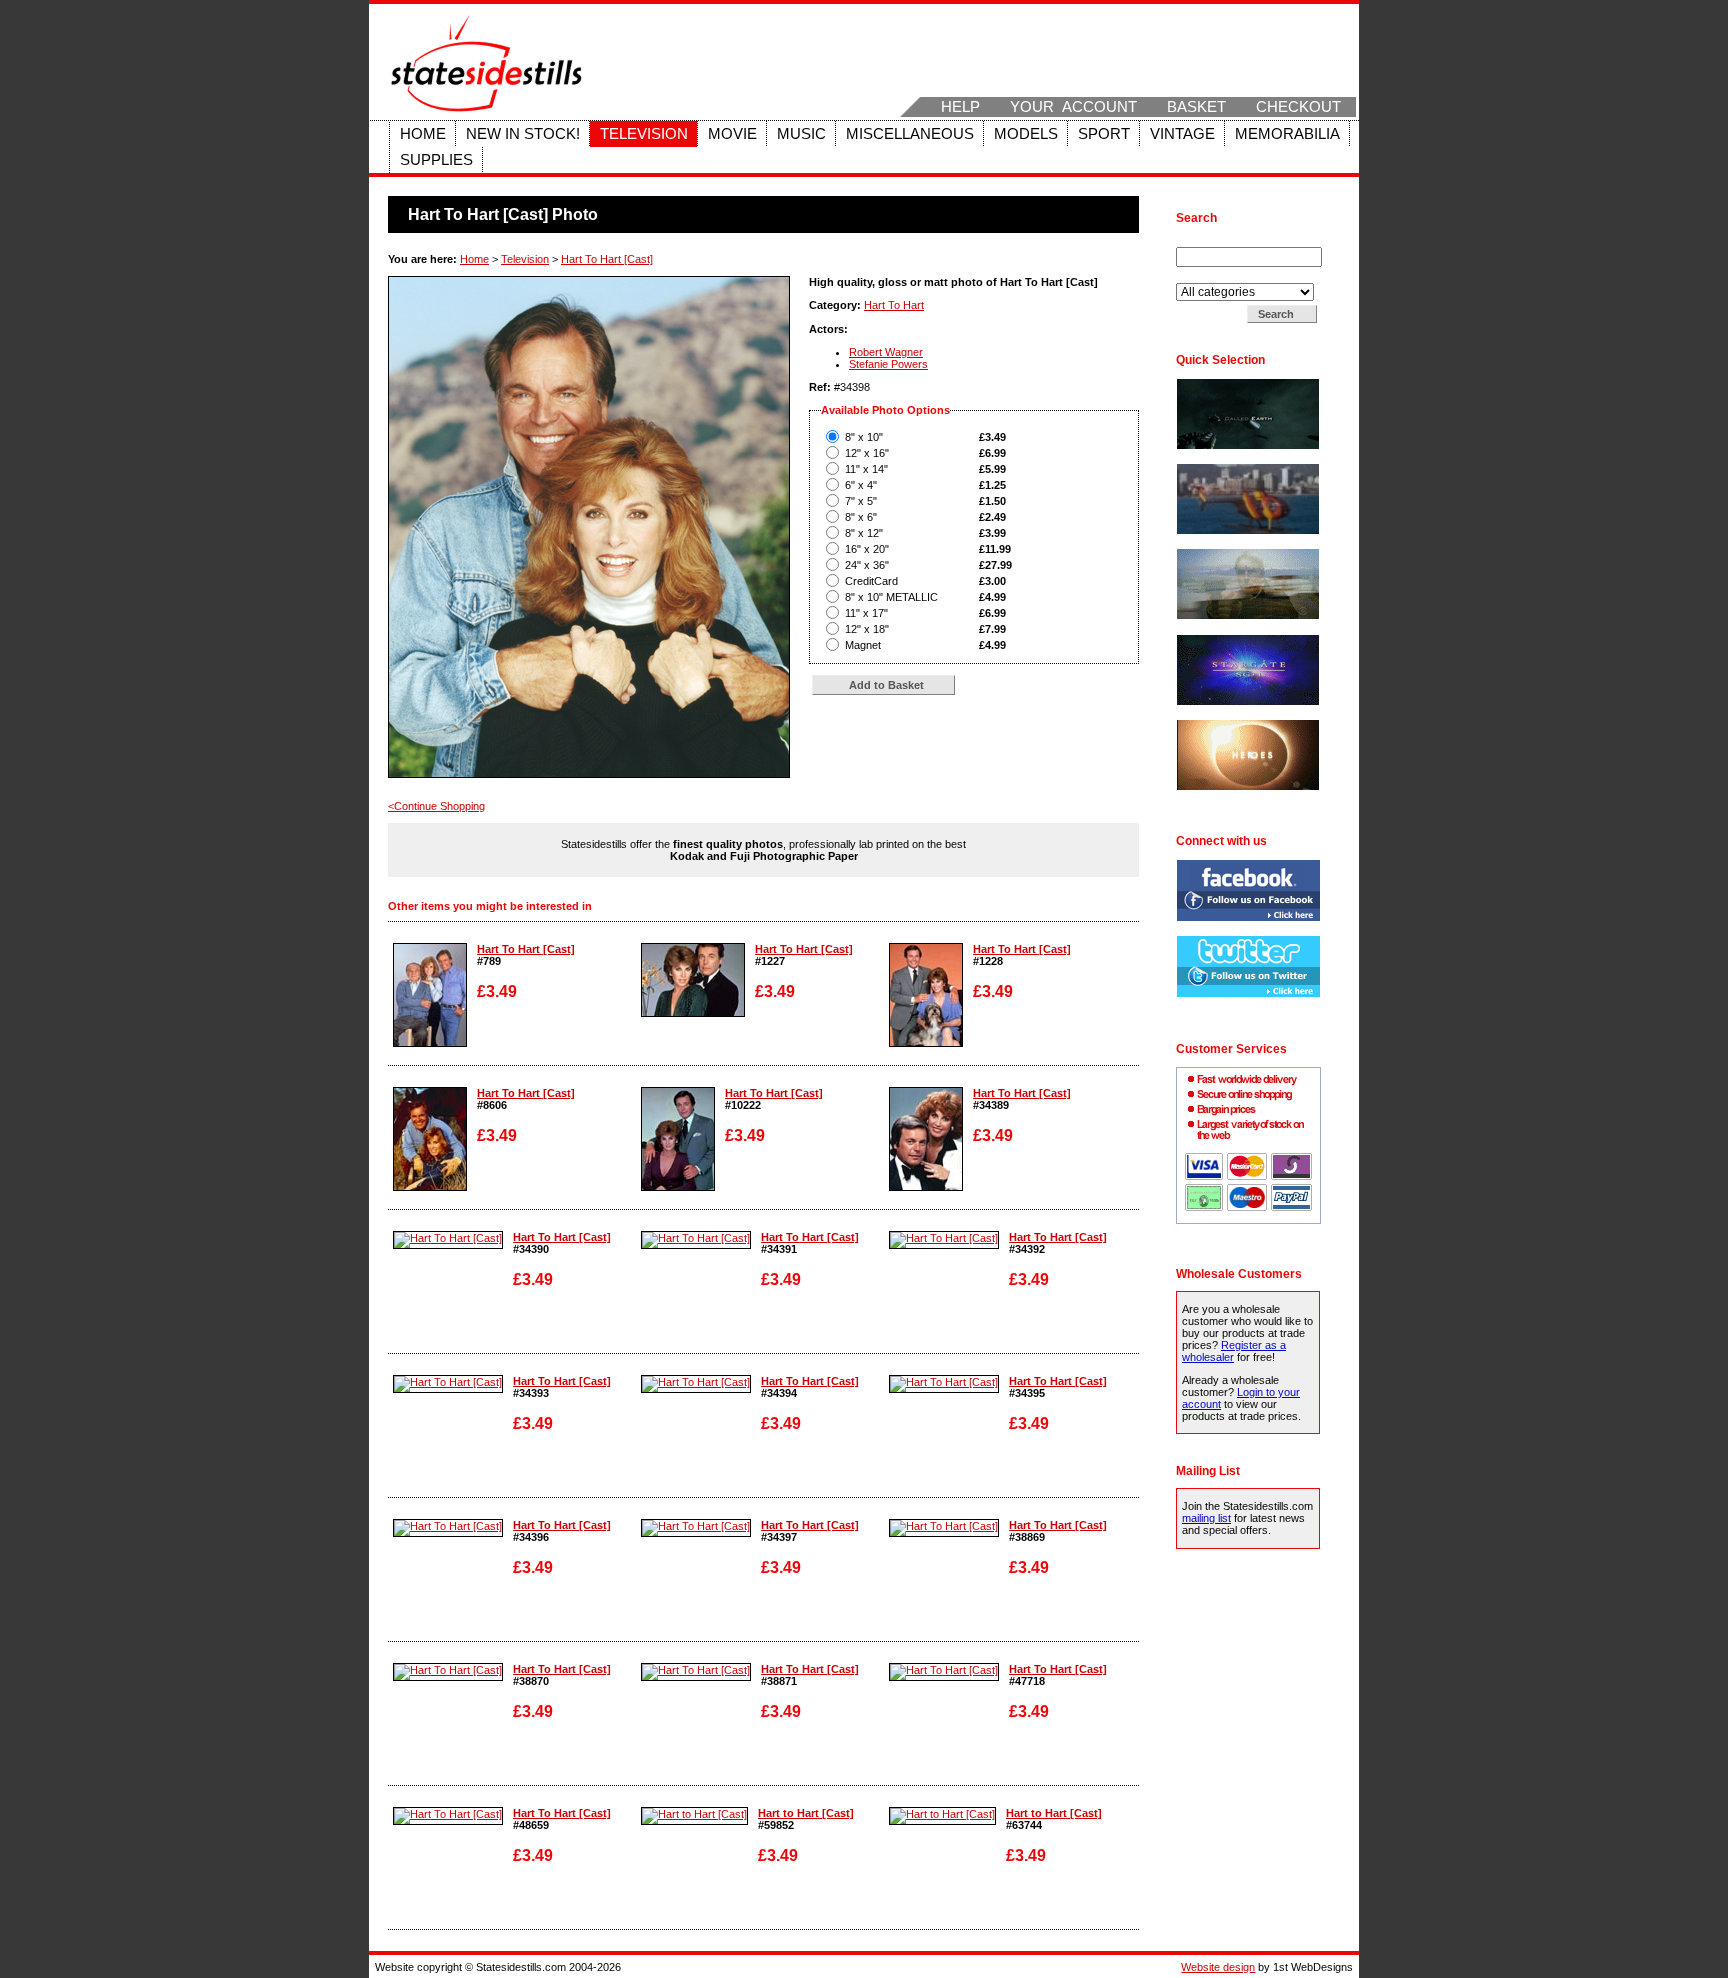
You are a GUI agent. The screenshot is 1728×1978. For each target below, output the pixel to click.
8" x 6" (861, 517)
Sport (1104, 134)
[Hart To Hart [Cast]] (430, 1043)
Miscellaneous (910, 134)
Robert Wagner (886, 352)
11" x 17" (866, 613)
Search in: (1202, 277)
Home (423, 134)
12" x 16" (867, 453)
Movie (732, 134)
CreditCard (871, 581)
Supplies (436, 160)
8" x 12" (864, 533)
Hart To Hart (894, 305)
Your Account (1073, 107)
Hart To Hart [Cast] (607, 259)
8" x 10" (864, 437)
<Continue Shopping (436, 806)
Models (1026, 134)
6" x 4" (861, 485)
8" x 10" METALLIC (891, 597)
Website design (1218, 1967)
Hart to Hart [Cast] (806, 1813)
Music (801, 134)
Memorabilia (1287, 134)
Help (960, 107)
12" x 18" (867, 629)
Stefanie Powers (888, 364)
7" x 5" (861, 501)
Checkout (1298, 107)
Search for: (1205, 241)
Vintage (1182, 134)
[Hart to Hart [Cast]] (694, 1814)
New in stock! (523, 134)
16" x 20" (867, 549)
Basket (1196, 107)
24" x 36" (867, 565)
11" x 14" (866, 469)
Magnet (863, 645)
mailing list (1206, 1518)
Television (644, 134)
